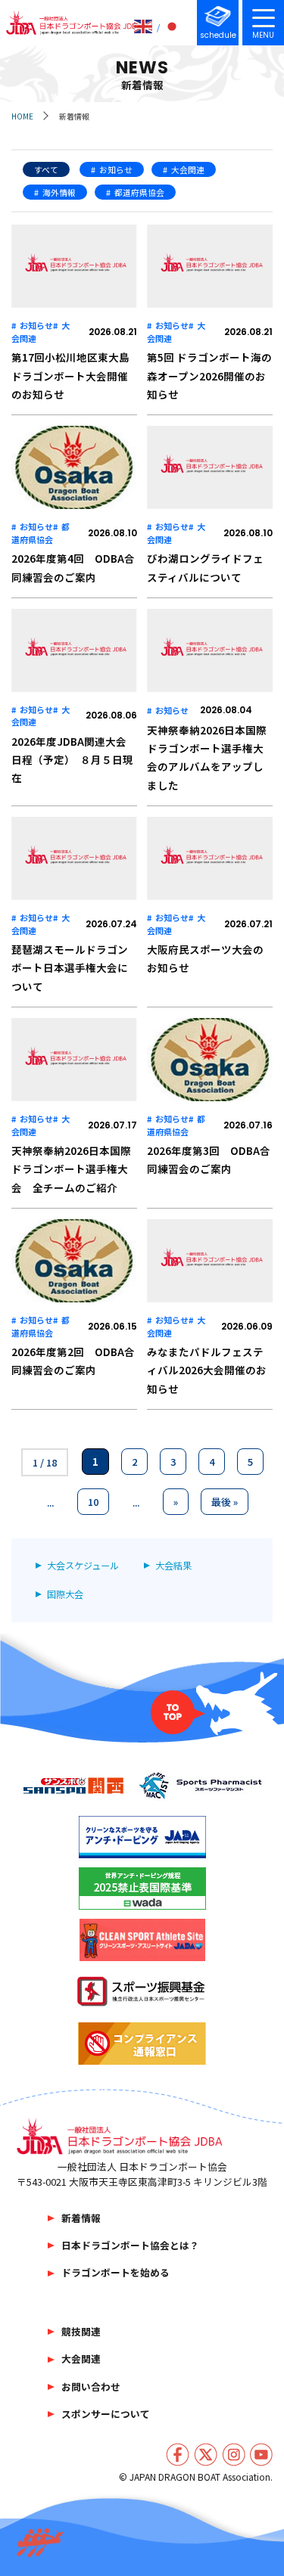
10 (93, 1502)
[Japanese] (173, 26)
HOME (22, 116)
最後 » (225, 1502)
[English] (144, 26)
